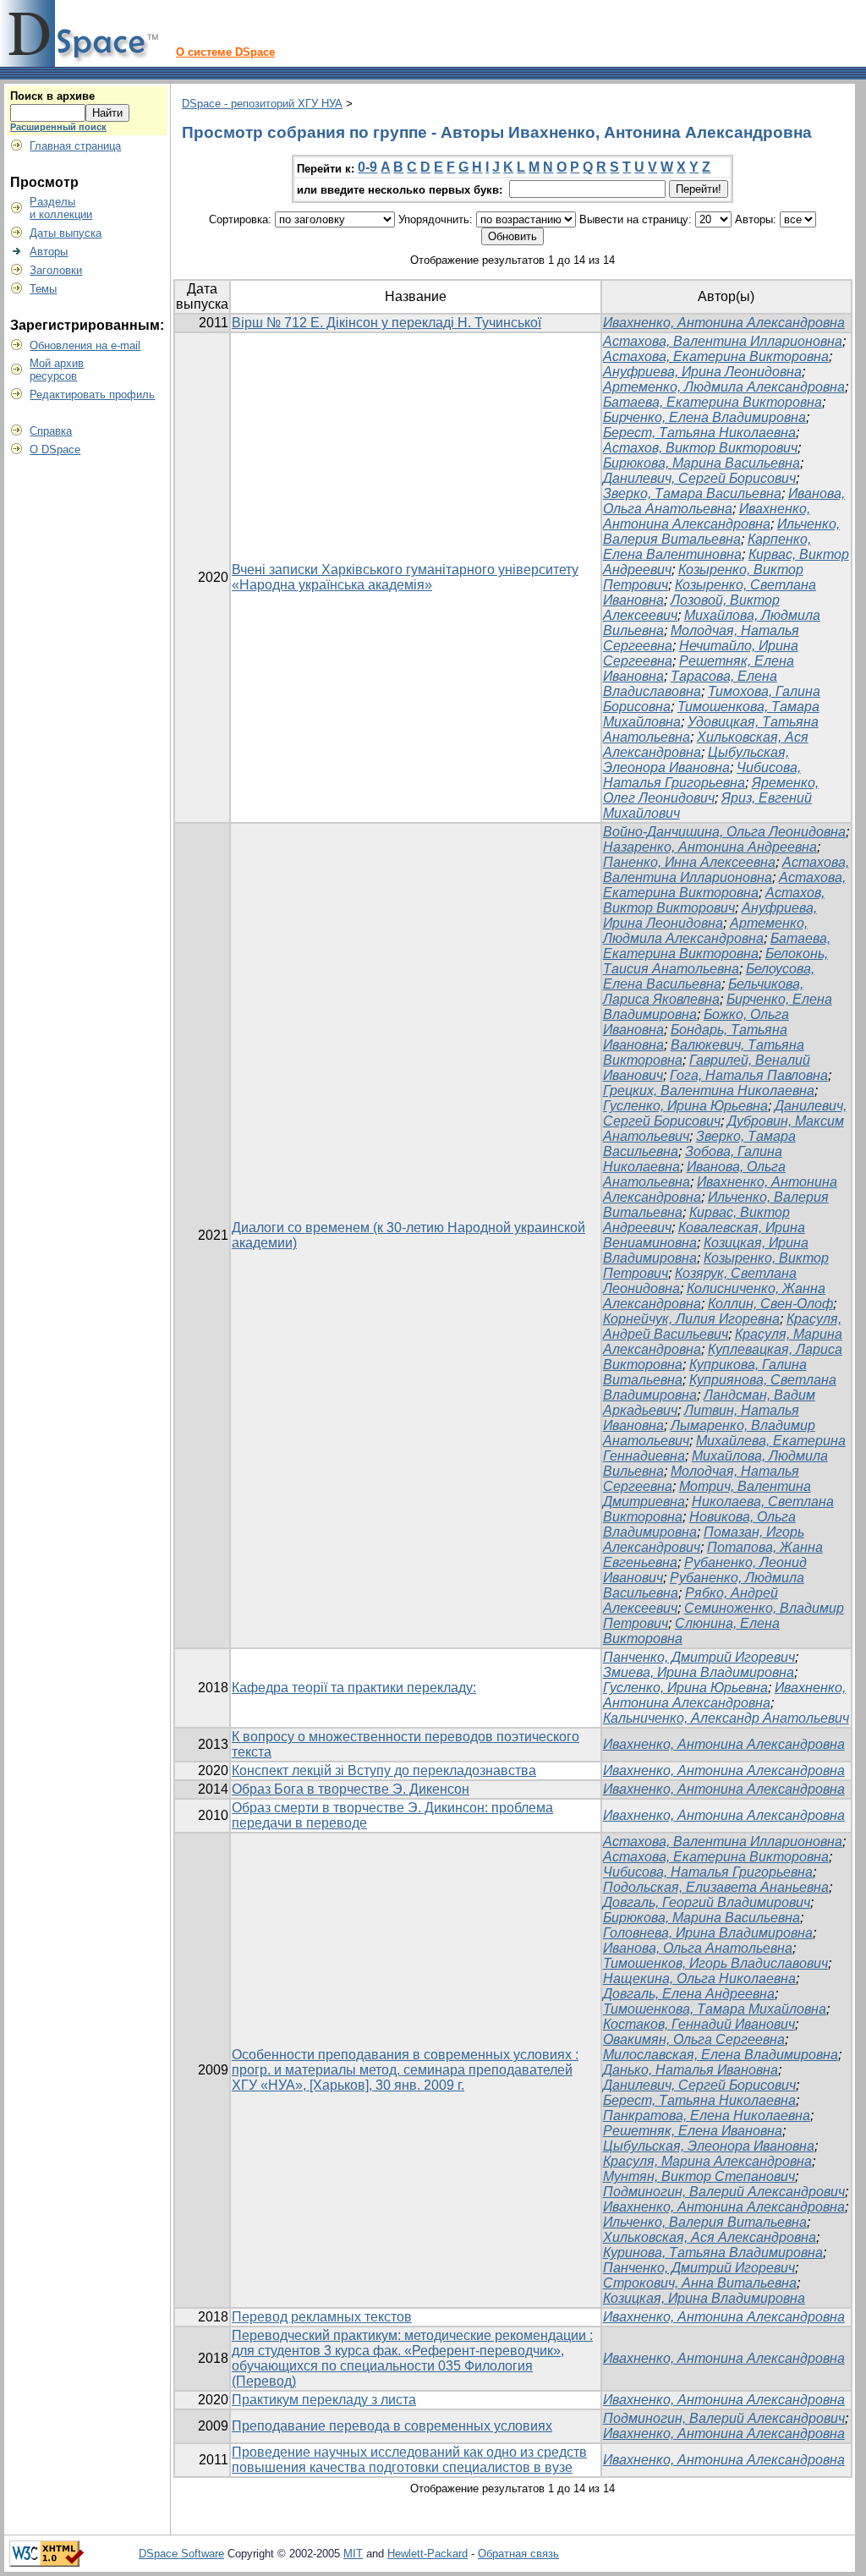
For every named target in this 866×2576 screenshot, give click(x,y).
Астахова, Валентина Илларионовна (723, 341)
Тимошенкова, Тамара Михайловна (715, 2009)
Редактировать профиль (92, 395)
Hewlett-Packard (428, 2554)
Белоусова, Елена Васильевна (709, 976)
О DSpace (55, 449)
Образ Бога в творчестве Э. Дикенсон (351, 1789)
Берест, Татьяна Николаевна (699, 433)
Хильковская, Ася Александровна (710, 2237)
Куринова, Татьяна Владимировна (713, 2253)
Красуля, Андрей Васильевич (722, 1326)
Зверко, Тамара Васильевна (692, 493)
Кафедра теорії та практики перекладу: (354, 1688)
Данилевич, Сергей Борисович (699, 478)
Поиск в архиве (52, 96)
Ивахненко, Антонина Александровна (724, 323)
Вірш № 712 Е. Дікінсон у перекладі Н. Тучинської (386, 323)
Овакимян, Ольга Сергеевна (694, 2039)
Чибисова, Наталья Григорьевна (702, 775)
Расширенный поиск (58, 127)
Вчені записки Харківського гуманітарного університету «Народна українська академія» (405, 577)
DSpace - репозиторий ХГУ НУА (262, 104)
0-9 (367, 167)
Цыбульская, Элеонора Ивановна (696, 760)
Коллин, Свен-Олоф (770, 1304)
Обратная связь (518, 2554)
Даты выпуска (66, 233)
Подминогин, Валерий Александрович (724, 2192)
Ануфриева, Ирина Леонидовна (702, 372)
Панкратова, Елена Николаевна (707, 2116)
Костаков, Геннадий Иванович (699, 2024)
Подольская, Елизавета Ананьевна (716, 1887)
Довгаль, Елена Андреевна (689, 1994)
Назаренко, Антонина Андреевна (710, 847)
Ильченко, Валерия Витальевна (721, 532)
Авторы (49, 252)
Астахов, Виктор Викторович (700, 448)
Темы (43, 289)
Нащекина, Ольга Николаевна (699, 1979)
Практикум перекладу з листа (324, 2400)
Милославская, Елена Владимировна (721, 2055)
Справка (51, 431)
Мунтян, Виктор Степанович (699, 2176)
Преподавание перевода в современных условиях (392, 2426)
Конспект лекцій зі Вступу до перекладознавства (384, 1770)
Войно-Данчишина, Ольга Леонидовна (724, 832)
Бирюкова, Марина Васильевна (702, 463)
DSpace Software (181, 2554)
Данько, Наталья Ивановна (691, 2070)
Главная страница (75, 146)
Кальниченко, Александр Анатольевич (726, 1718)
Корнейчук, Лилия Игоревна (691, 1319)
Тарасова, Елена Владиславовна (690, 684)
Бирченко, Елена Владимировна (704, 417)
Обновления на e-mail (85, 345)
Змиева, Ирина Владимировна (699, 1672)
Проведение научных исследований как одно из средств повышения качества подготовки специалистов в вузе (409, 2460)
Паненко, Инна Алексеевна (689, 862)
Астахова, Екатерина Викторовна (716, 356)
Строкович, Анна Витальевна (700, 2283)
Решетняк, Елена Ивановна (693, 2131)
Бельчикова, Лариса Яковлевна (703, 992)
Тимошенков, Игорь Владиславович (715, 1963)
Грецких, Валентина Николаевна (709, 1091)
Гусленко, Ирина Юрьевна (685, 1106)
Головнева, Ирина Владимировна (708, 1933)
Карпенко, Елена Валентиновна (707, 547)
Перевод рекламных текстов (322, 2317)
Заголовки (56, 270)
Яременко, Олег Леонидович (711, 790)
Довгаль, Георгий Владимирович (707, 1902)
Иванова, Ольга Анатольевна (724, 501)
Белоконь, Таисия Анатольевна (715, 961)
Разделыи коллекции (61, 208)
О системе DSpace (225, 52)
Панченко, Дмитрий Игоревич (699, 1657)
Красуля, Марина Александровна (707, 2161)
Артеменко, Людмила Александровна (724, 387)
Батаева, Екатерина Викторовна (713, 402)
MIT (353, 2554)
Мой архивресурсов (57, 370)
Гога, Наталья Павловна (749, 1075)
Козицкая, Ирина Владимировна (704, 2298)
